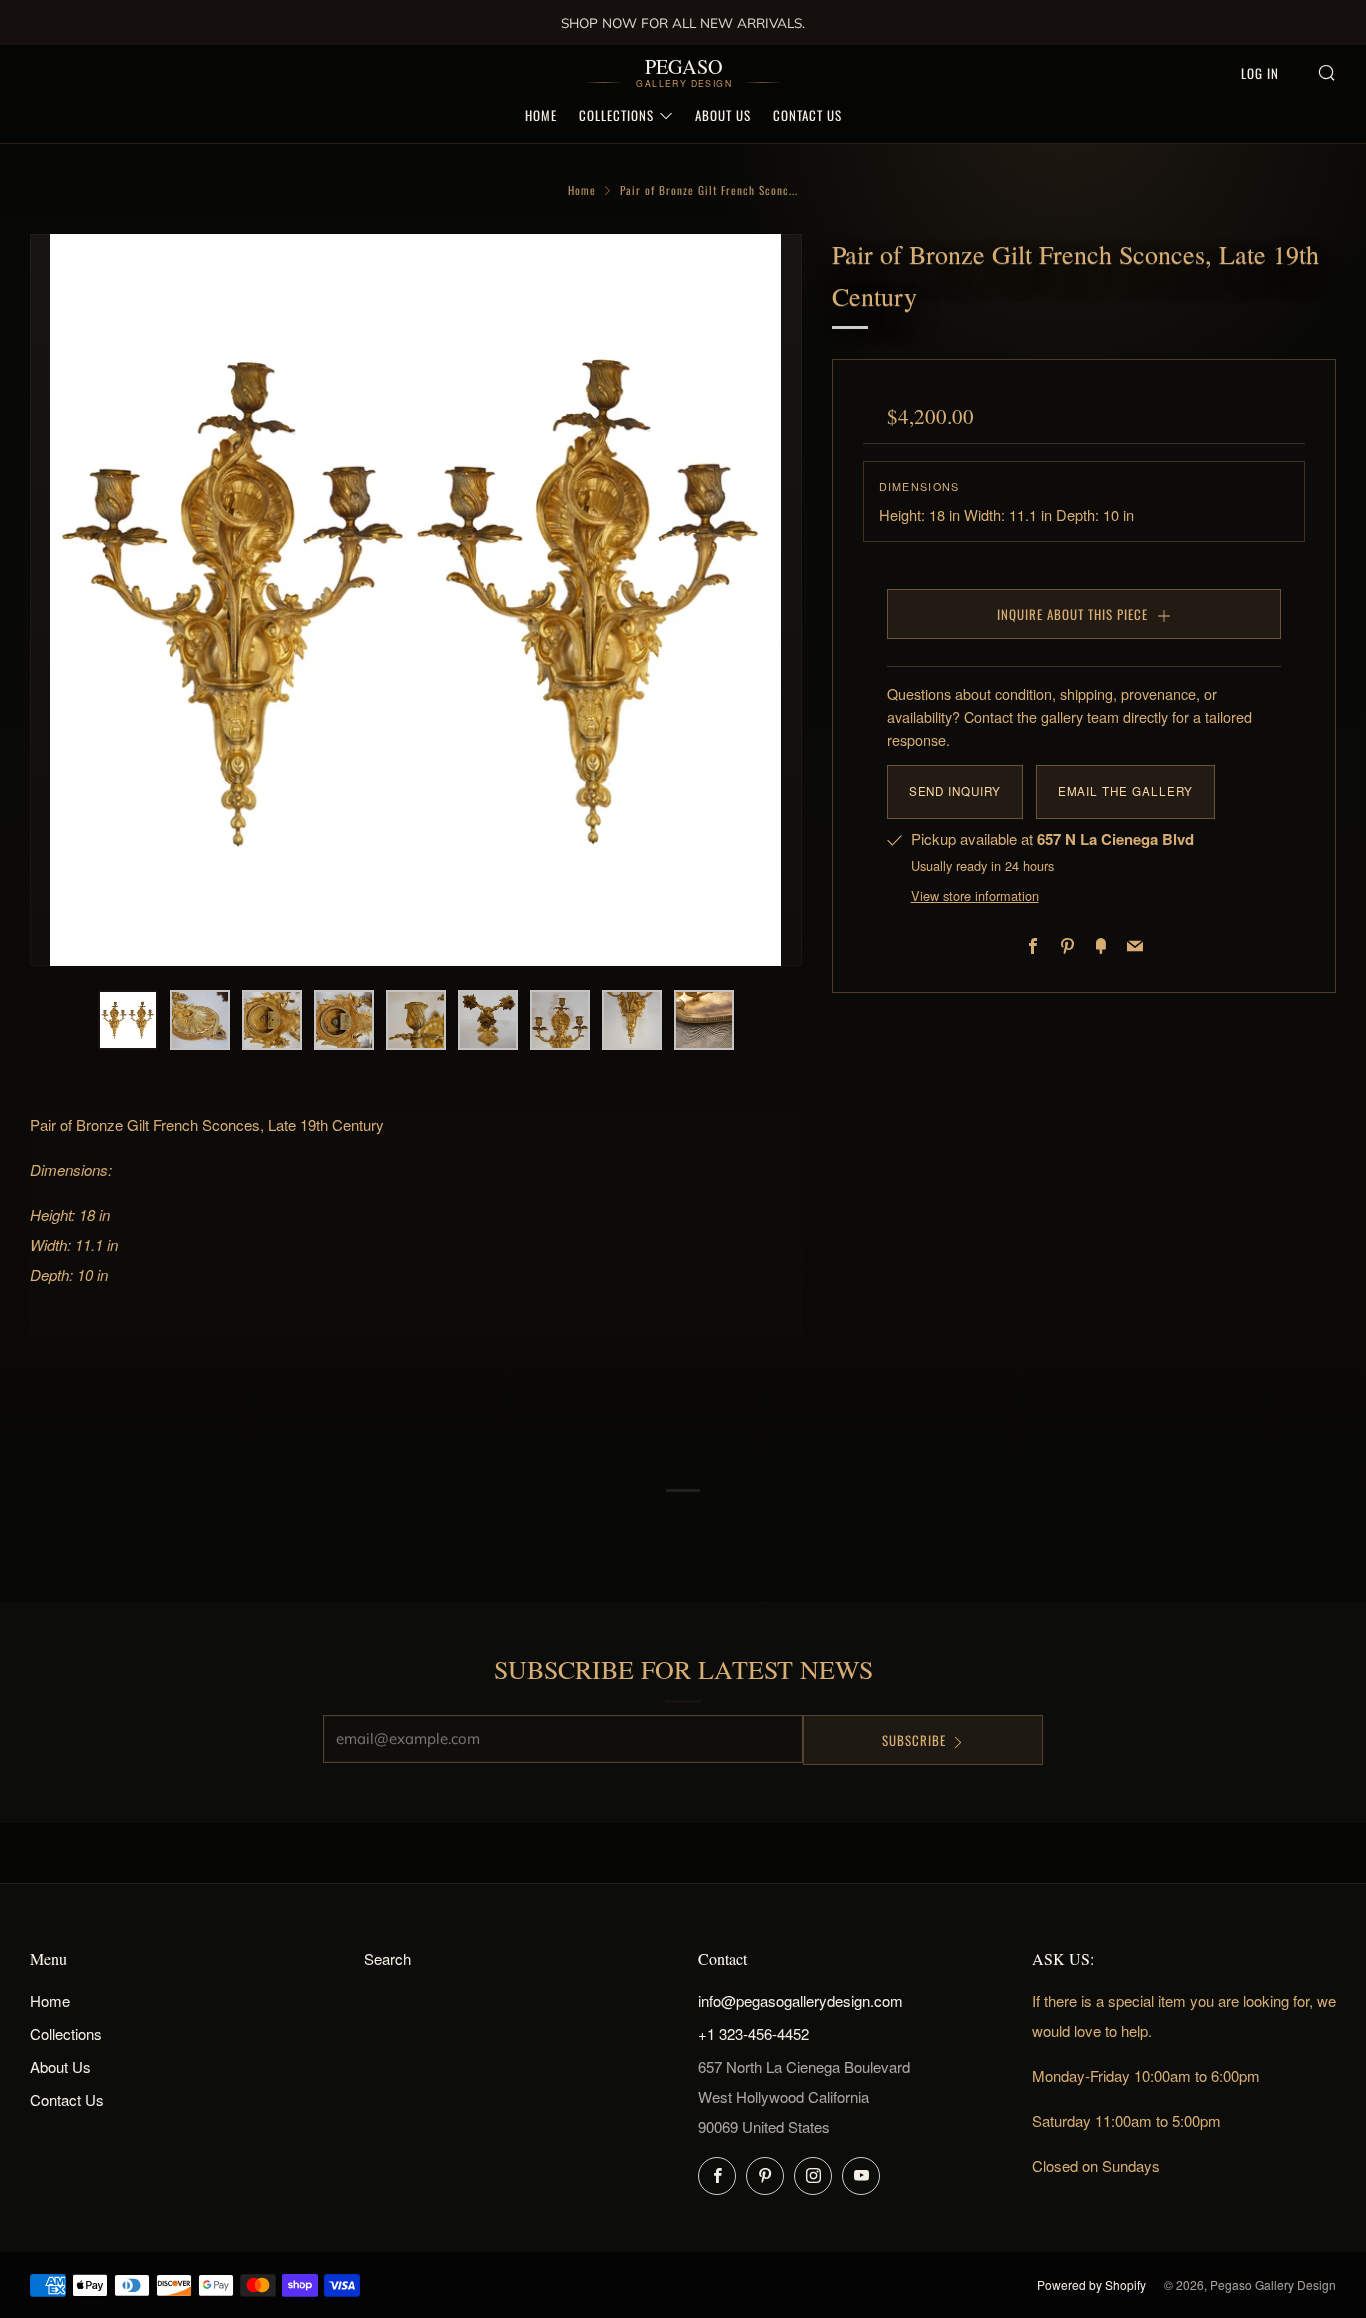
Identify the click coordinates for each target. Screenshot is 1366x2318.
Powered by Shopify (1091, 2284)
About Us (723, 115)
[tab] (128, 1020)
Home (541, 115)
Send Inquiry (955, 791)
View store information (975, 895)
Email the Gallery (1125, 791)
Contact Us (807, 115)
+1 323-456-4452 (753, 2033)
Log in (1260, 73)
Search (387, 1958)
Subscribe (914, 1740)
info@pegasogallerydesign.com (800, 2000)
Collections (616, 115)
